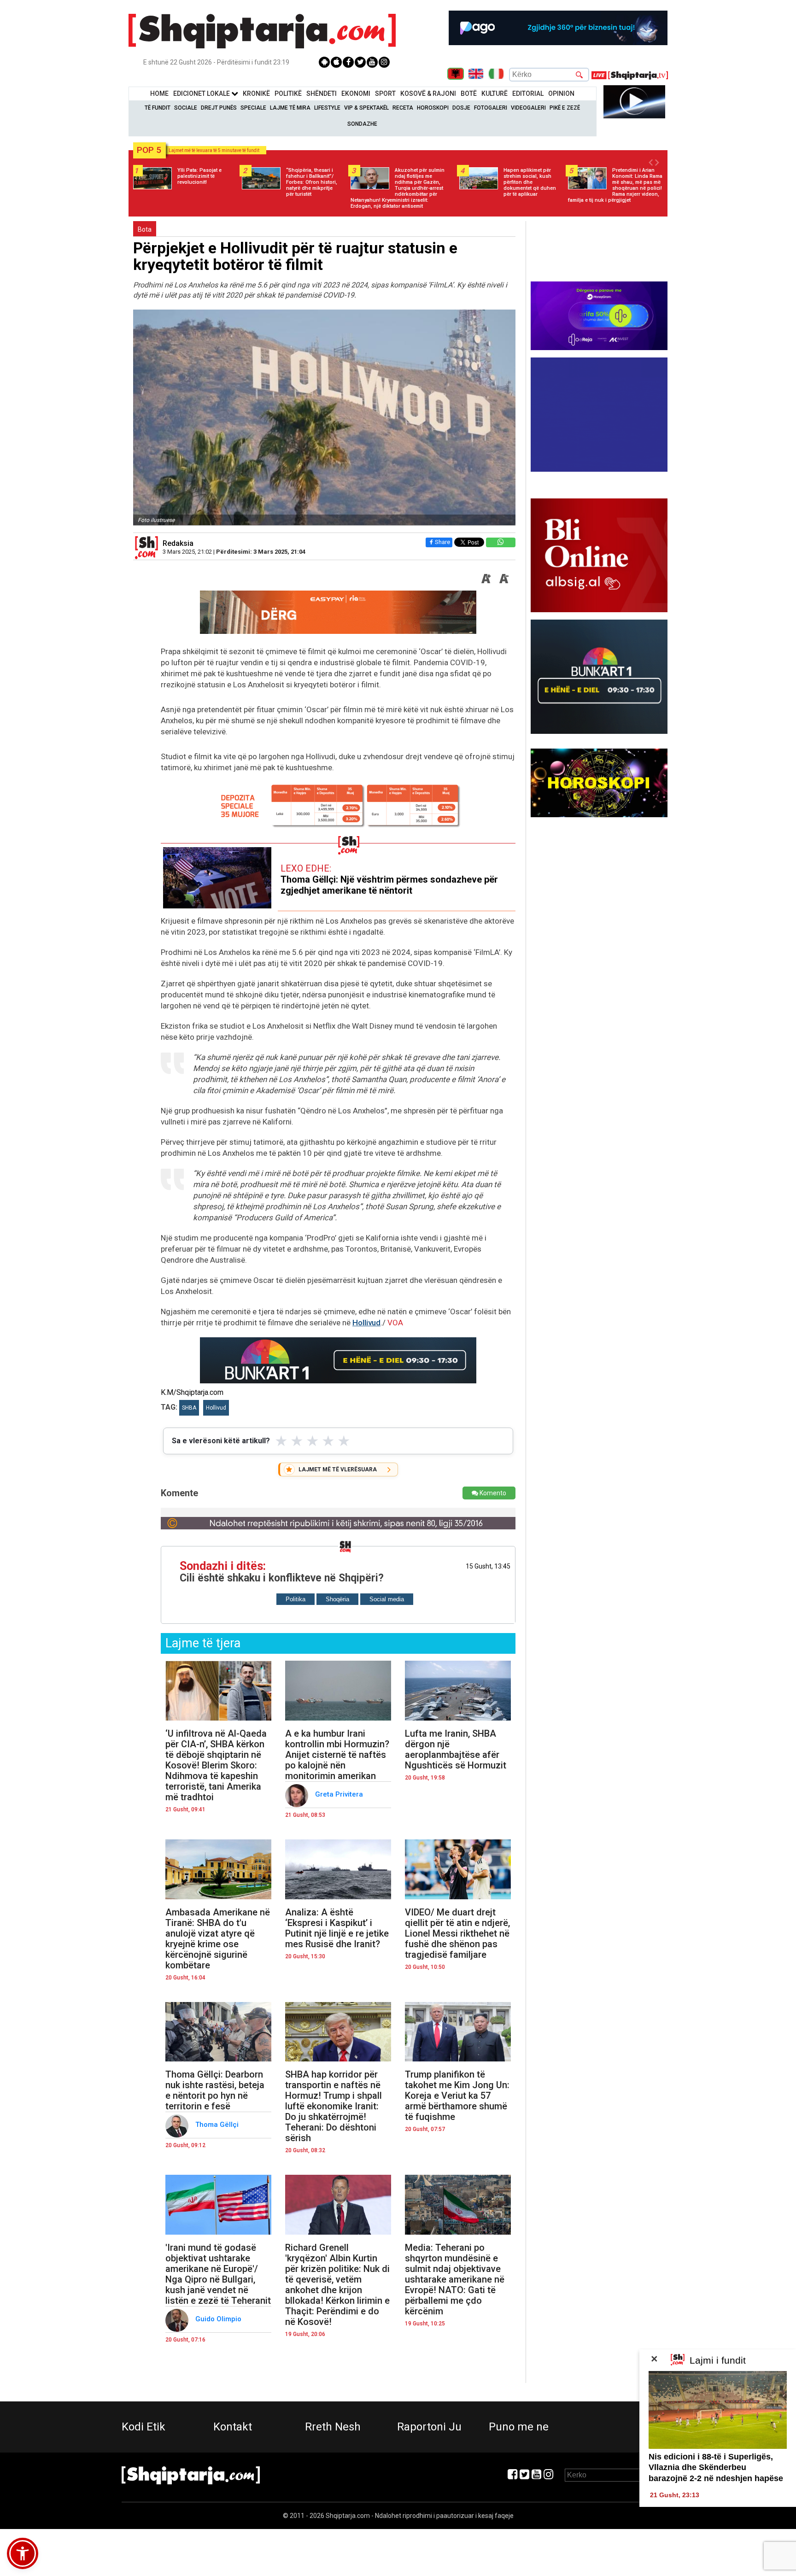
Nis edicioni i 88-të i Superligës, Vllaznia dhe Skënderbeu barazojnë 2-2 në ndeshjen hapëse (716, 2468)
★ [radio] (281, 1441)
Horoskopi (433, 108)
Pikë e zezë (565, 108)
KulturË (495, 94)
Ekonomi (356, 94)
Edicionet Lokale (202, 94)
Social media (387, 1599)
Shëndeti (322, 94)
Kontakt (233, 2427)
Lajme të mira (290, 108)
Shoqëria (337, 1599)
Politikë (288, 94)
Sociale (186, 108)
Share (442, 542)
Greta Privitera (340, 1794)
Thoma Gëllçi (218, 2125)
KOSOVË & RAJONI (428, 94)
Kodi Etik (143, 2427)
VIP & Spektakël (366, 108)
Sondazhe (362, 124)
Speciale (253, 108)
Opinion (561, 94)
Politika (296, 1599)
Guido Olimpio (219, 2319)
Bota (145, 229)
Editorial (528, 94)
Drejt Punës (219, 108)
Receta (403, 108)
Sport (385, 94)
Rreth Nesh (333, 2427)
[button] (23, 2553)
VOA (395, 1323)
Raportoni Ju (429, 2427)
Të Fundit (158, 108)
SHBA (189, 1408)
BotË (469, 94)
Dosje (461, 108)
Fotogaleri (491, 108)
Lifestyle (327, 108)
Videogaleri (528, 108)
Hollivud (366, 1323)
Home (159, 94)
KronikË (256, 94)
